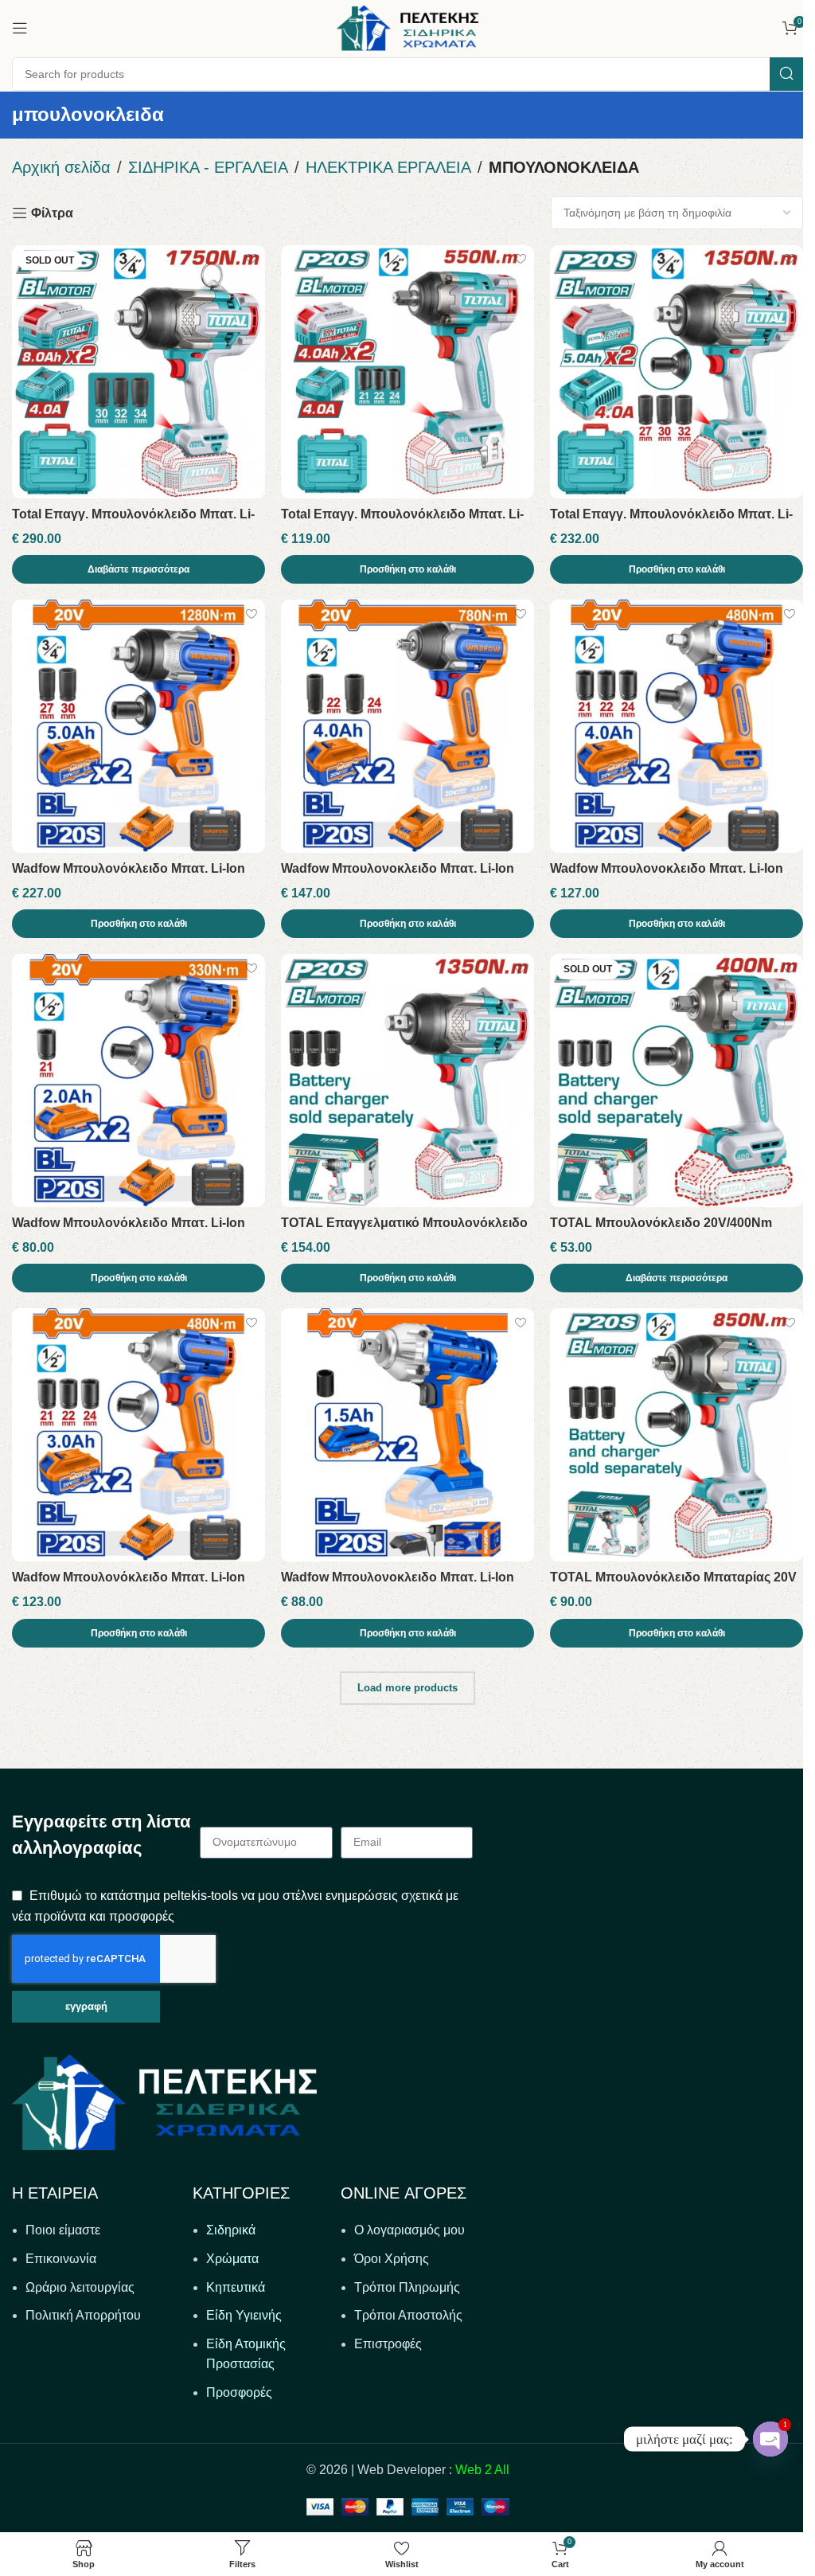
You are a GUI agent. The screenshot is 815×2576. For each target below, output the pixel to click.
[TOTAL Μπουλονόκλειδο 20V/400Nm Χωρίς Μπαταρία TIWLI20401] (677, 1081)
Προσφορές (239, 2392)
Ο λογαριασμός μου (409, 2230)
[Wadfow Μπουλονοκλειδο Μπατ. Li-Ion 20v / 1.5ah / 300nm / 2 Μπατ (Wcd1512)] (407, 1435)
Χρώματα (232, 2259)
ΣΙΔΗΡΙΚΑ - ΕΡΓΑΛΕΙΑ (208, 167)
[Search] (786, 74)
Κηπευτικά (236, 2287)
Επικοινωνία (61, 2259)
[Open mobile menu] (20, 28)
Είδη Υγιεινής (244, 2315)
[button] (407, 569)
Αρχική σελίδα (61, 167)
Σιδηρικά (231, 2230)
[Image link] (164, 2101)
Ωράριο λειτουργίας (80, 2287)
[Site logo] (407, 27)
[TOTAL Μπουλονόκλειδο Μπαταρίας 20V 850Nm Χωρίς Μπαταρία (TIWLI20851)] (677, 1435)
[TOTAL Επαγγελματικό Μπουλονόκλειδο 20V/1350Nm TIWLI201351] (407, 1081)
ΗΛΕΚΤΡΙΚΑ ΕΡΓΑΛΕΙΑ (388, 167)
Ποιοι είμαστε (63, 2230)
